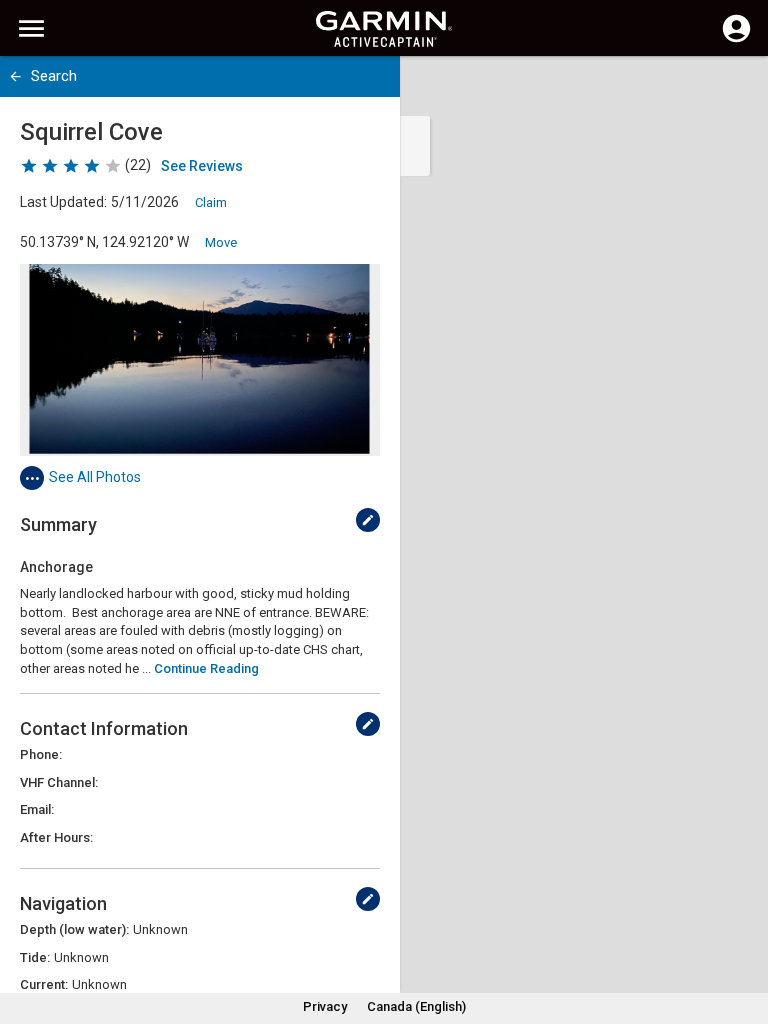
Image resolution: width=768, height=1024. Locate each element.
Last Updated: (63, 202)
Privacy (325, 1006)
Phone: (41, 754)
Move (221, 242)
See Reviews (202, 166)
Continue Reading (206, 668)
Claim (211, 202)
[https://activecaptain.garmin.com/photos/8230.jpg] (200, 360)
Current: (44, 984)
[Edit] (368, 520)
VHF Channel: (59, 782)
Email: (37, 809)
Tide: (35, 957)
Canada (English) (416, 1006)
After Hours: (56, 837)
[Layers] (734, 90)
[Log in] (736, 40)
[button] (743, 933)
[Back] (15, 76)
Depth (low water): (74, 929)
